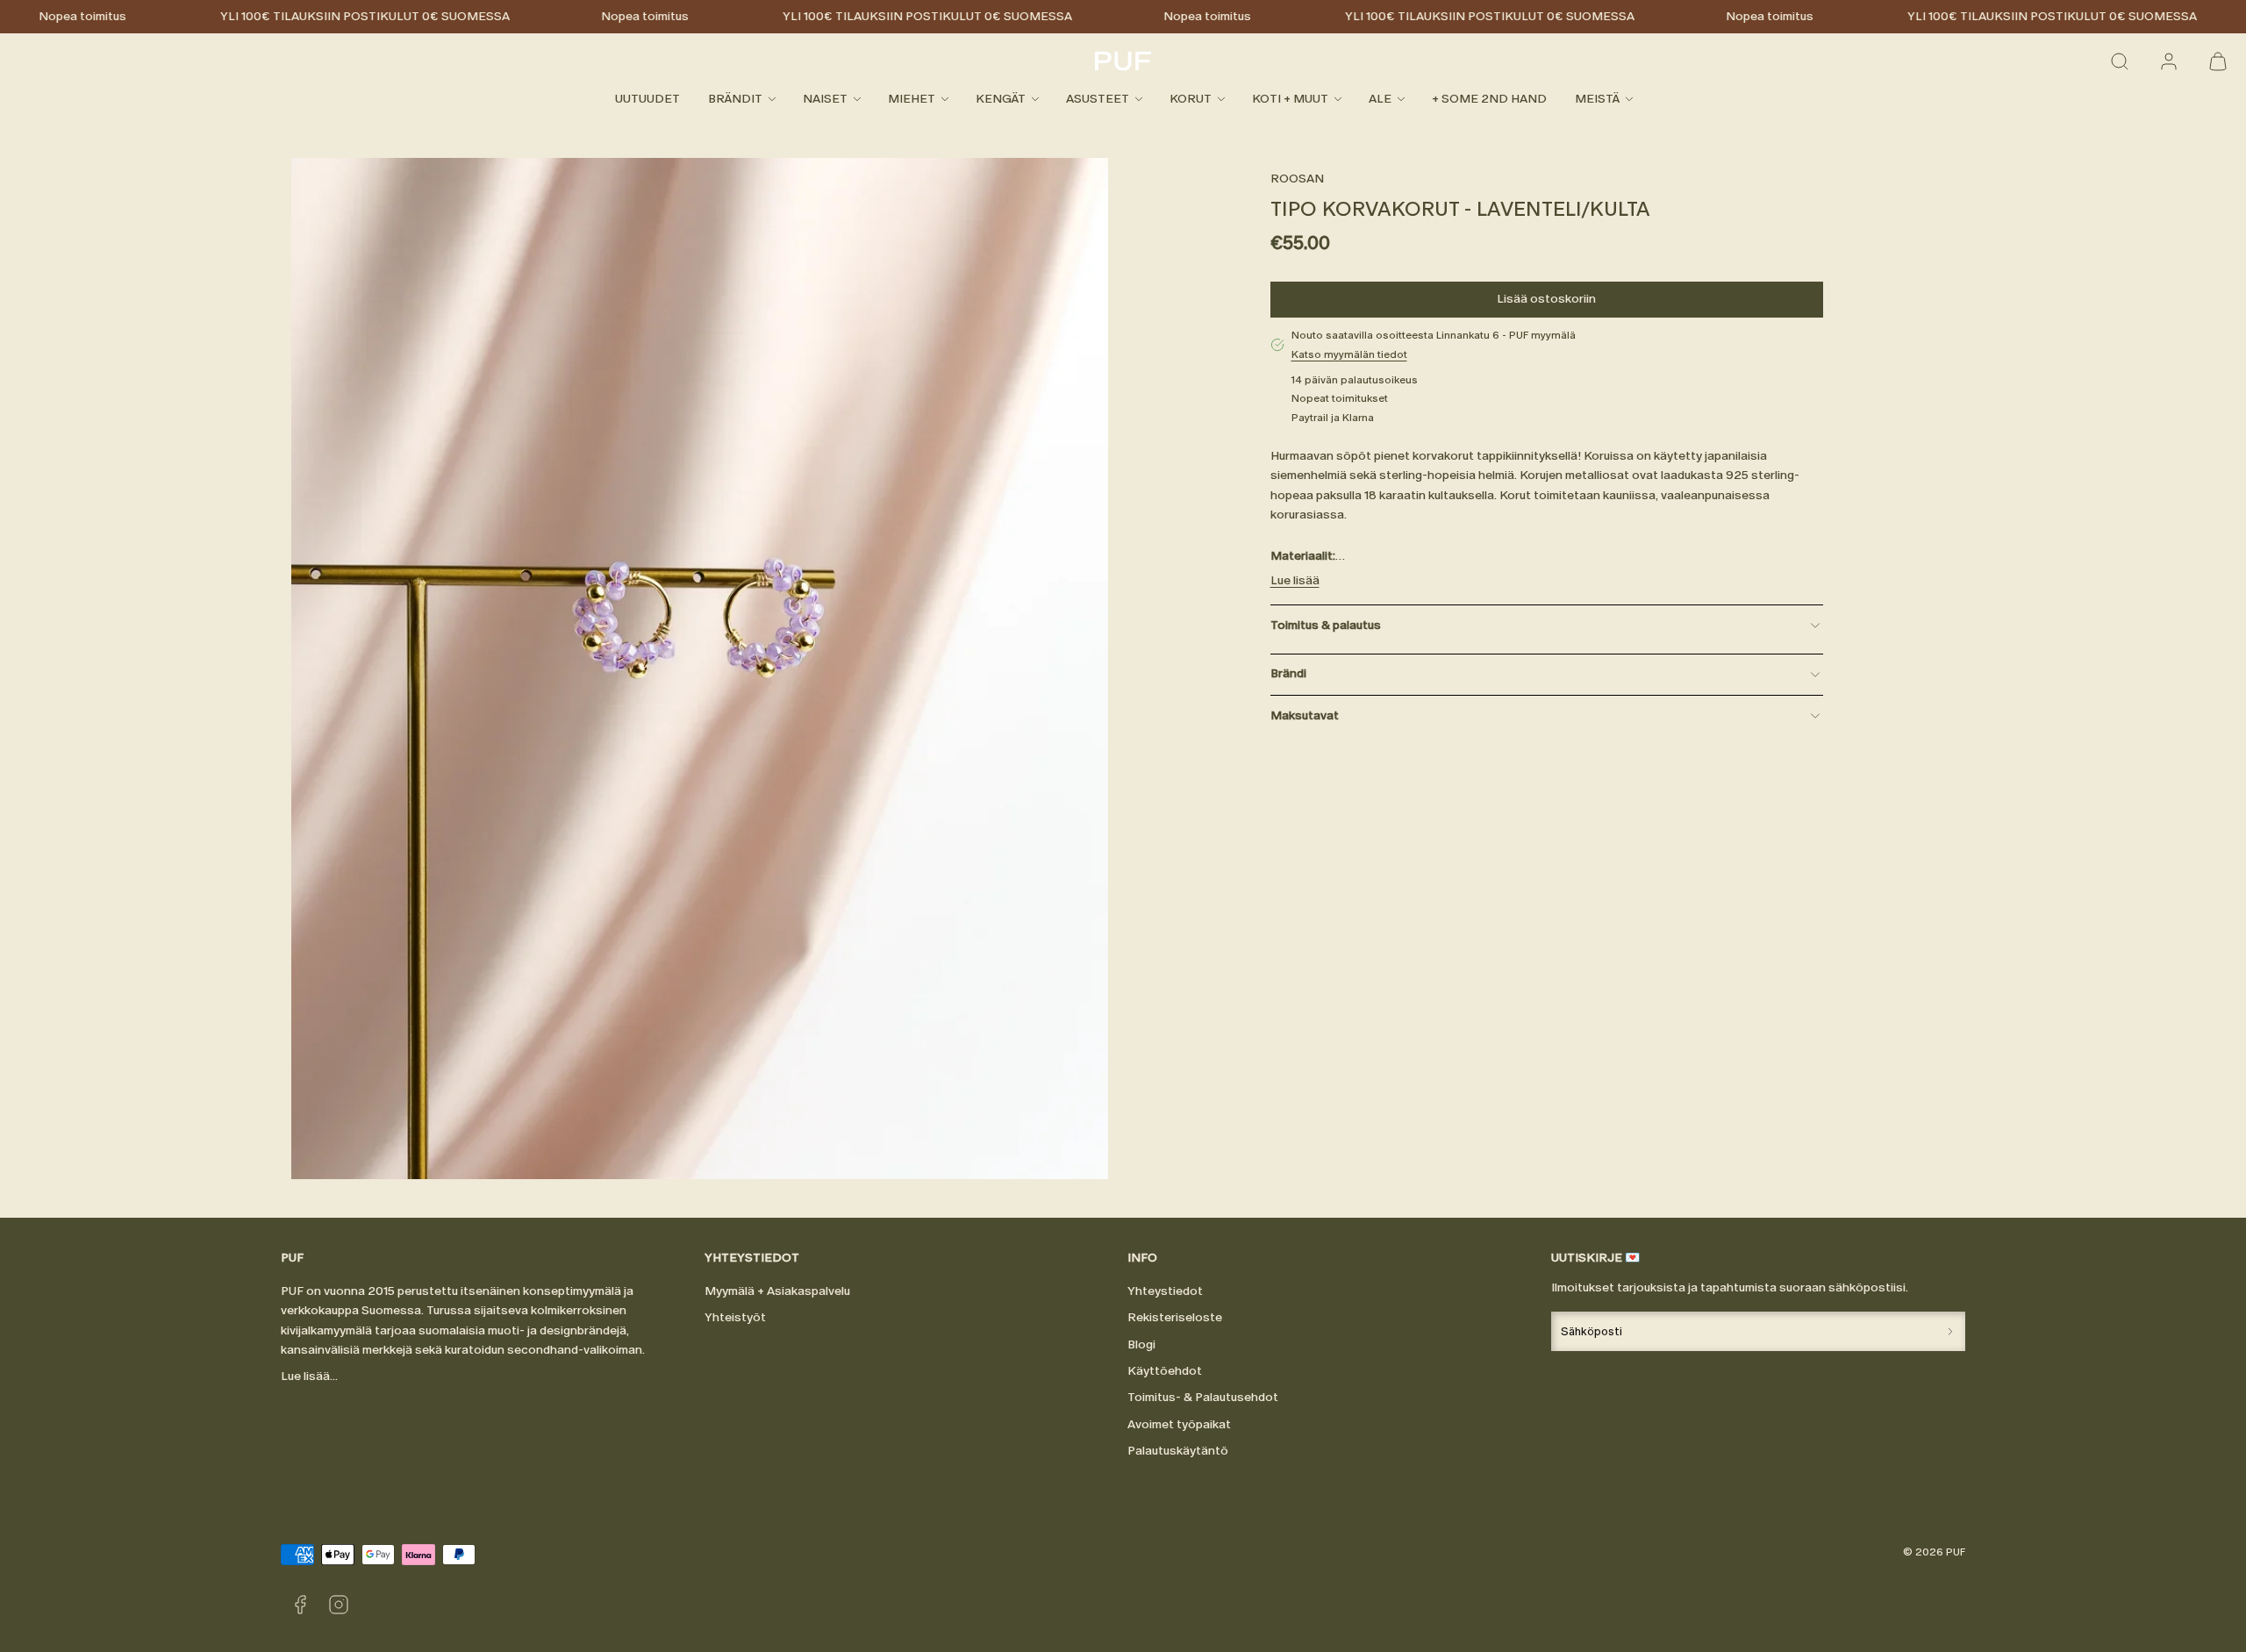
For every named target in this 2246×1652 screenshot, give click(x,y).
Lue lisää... (309, 1376)
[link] (2169, 61)
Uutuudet (647, 99)
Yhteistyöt (735, 1317)
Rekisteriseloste (1175, 1317)
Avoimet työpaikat (1179, 1424)
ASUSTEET (1098, 99)
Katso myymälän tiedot (1349, 354)
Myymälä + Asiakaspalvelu (777, 1291)
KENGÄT (1001, 99)
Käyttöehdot (1165, 1371)
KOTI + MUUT (1290, 99)
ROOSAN (1297, 179)
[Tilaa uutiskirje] (1950, 1331)
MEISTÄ (1597, 99)
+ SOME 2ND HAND (1489, 99)
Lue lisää (1295, 580)
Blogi (1141, 1344)
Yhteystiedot (1165, 1291)
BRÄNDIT (735, 99)
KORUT (1191, 99)
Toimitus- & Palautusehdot (1203, 1397)
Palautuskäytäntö (1178, 1451)
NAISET (825, 99)
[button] (2120, 61)
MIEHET (912, 99)
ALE (1380, 99)
